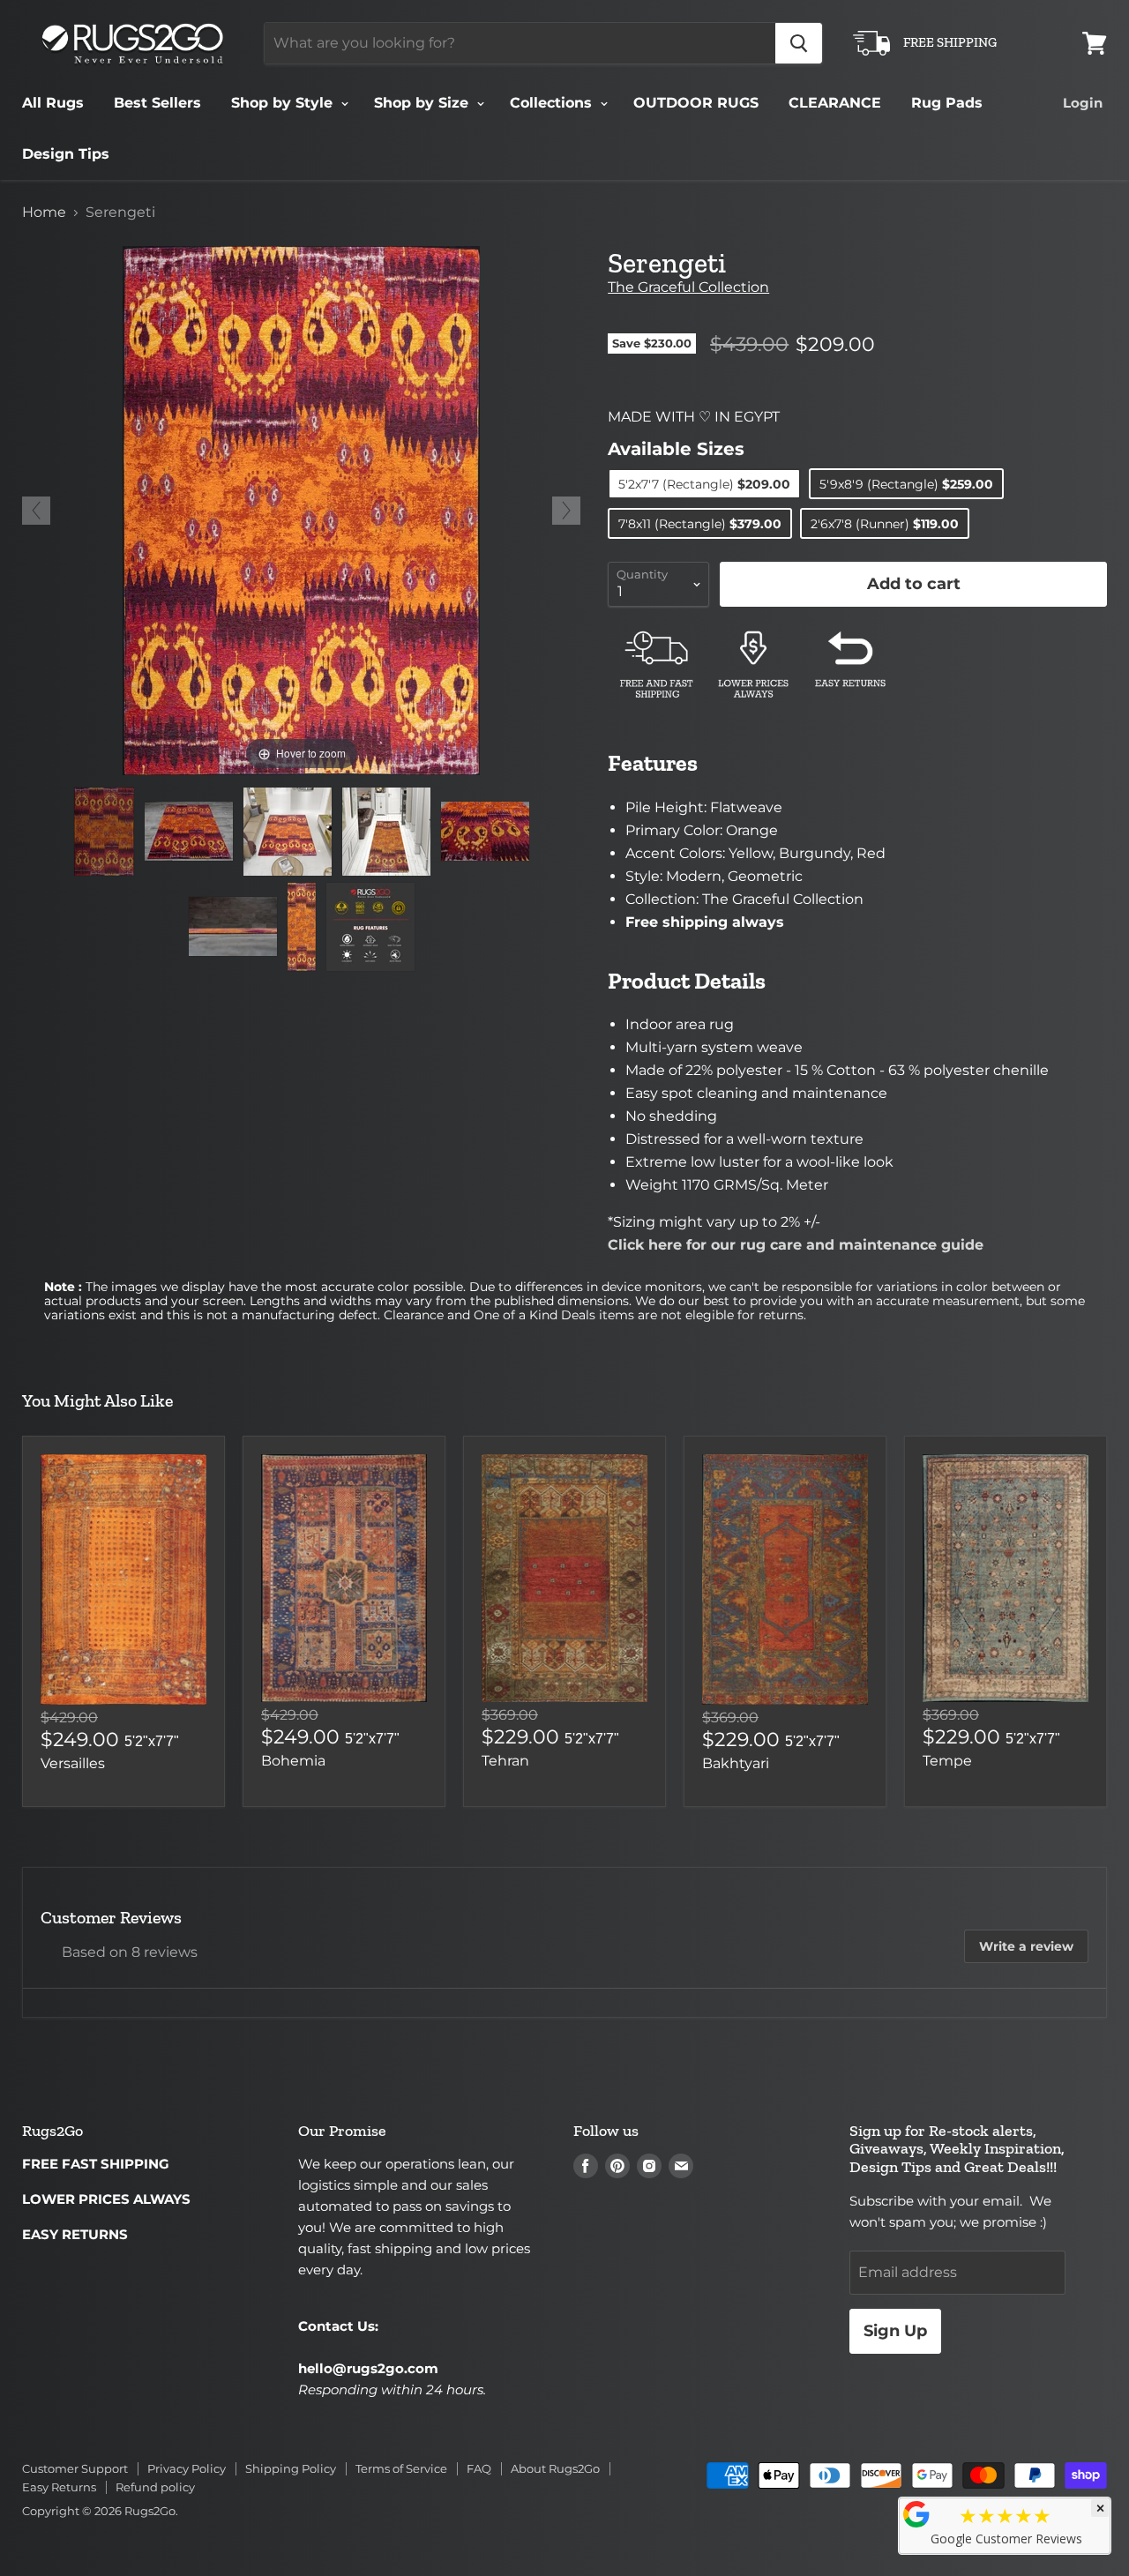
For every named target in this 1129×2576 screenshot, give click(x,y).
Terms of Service (401, 2468)
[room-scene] (288, 832)
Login (1083, 103)
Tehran (505, 1761)
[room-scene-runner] (386, 832)
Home (44, 213)
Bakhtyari (736, 1763)
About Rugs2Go (555, 2468)
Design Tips (66, 154)
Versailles (73, 1763)
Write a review (1026, 1946)
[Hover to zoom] (301, 509)
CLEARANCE (835, 103)
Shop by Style (284, 103)
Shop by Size (423, 103)
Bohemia (293, 1761)
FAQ (479, 2468)
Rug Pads (947, 103)
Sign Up (895, 2331)
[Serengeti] (104, 832)
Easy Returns (59, 2487)
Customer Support (75, 2468)
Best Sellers (157, 103)
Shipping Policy (291, 2468)
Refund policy (155, 2487)
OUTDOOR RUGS (696, 103)
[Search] (799, 43)
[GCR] (916, 2514)
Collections (553, 103)
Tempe (947, 1761)
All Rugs (53, 103)
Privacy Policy (187, 2468)
